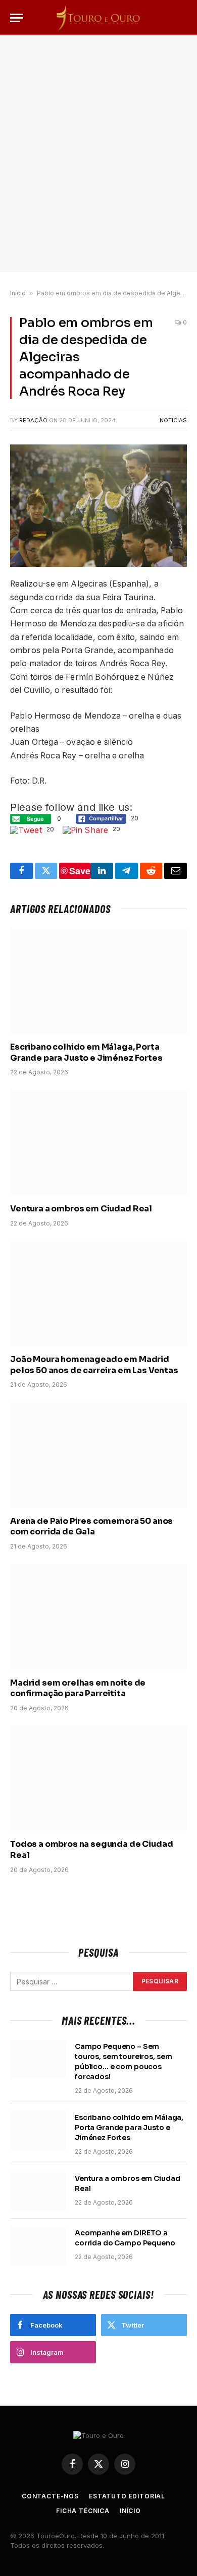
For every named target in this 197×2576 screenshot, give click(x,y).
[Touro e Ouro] (98, 18)
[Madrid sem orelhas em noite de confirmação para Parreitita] (98, 1617)
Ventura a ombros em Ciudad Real (81, 1209)
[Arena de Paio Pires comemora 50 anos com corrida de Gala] (98, 1455)
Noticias (173, 420)
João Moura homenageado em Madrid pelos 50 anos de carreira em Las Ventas (94, 1365)
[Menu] (17, 18)
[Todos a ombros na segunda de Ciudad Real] (98, 1778)
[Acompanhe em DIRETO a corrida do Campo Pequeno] (38, 2246)
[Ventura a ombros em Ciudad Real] (98, 1142)
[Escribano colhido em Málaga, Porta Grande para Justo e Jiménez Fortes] (98, 981)
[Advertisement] (98, 154)
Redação (33, 420)
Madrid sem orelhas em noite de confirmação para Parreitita (78, 1688)
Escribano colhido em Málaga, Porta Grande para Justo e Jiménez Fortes (86, 1052)
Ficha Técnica (83, 2511)
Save (80, 871)
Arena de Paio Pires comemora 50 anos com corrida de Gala (91, 1527)
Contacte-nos (50, 2496)
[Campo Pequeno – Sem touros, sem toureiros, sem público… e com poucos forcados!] (38, 2059)
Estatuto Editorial (127, 2496)
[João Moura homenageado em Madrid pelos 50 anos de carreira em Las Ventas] (98, 1294)
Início (18, 293)
